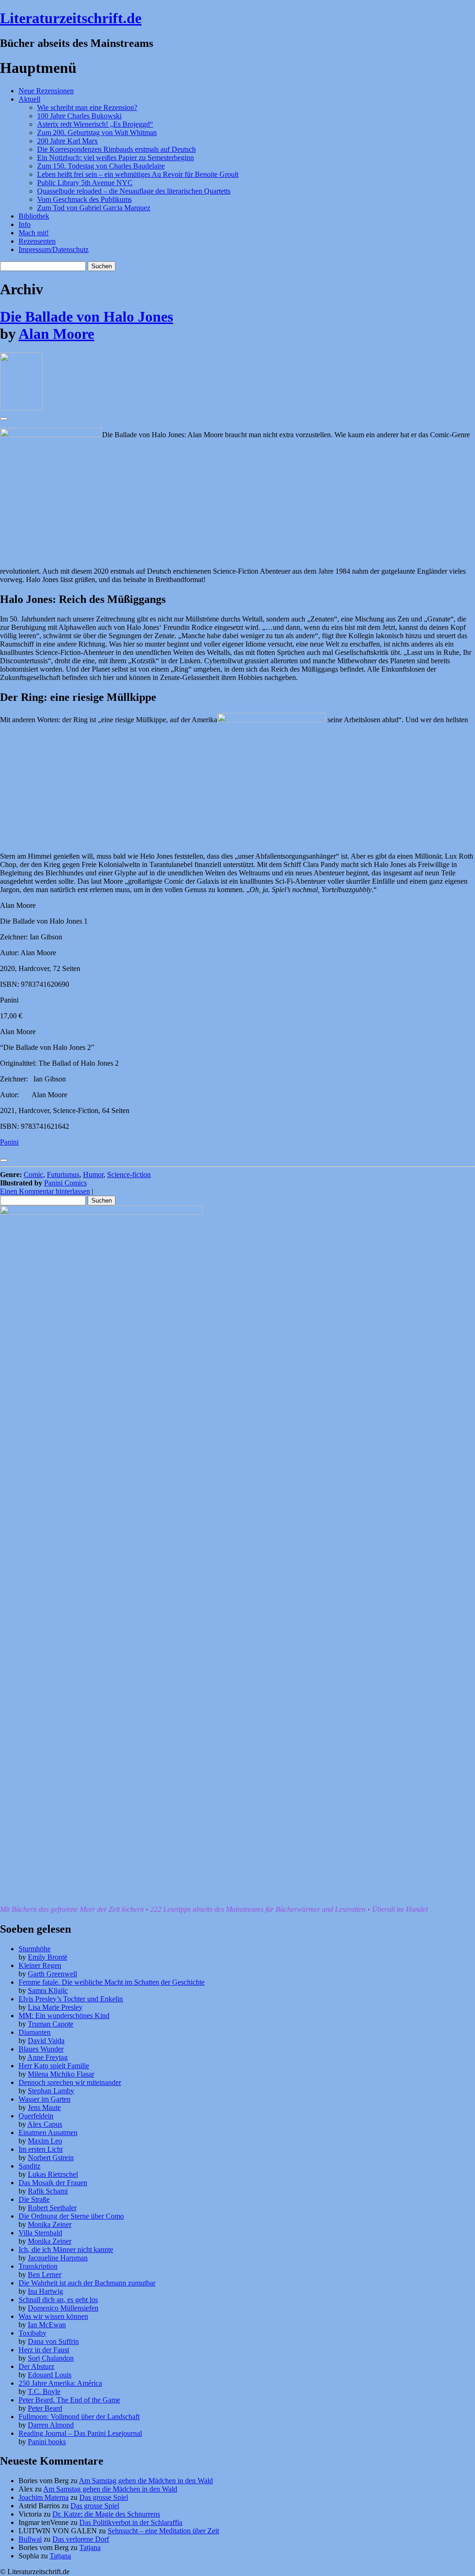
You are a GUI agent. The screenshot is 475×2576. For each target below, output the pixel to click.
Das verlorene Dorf (81, 2539)
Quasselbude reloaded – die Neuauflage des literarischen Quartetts (134, 191)
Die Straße (34, 2199)
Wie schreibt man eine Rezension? (87, 107)
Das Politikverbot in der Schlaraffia (131, 2522)
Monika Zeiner (50, 2224)
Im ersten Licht (41, 2149)
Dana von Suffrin (53, 2341)
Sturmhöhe (35, 1949)
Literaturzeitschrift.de (71, 18)
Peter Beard (45, 2408)
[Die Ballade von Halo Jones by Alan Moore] (21, 408)
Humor (93, 1175)
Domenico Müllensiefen (63, 2308)
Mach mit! (34, 233)
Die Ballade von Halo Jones (87, 317)
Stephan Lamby (51, 2091)
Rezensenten (37, 241)
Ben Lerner (45, 2275)
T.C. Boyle (44, 2392)
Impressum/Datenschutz (54, 249)
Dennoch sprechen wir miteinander (70, 2082)
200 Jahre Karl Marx (67, 141)
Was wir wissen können (53, 2316)
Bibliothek (34, 216)
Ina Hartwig (45, 2291)
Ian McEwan (47, 2325)
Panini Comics (65, 1183)
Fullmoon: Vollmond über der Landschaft (79, 2417)
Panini (9, 1142)
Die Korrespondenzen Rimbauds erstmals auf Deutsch (116, 149)
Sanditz (29, 2166)
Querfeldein (36, 2116)
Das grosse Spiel (104, 2497)
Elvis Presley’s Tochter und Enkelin (71, 1999)
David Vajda (46, 2041)
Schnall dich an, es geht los (58, 2300)
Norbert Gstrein (51, 2158)
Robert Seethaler (52, 2208)
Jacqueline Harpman (58, 2258)
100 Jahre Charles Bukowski (79, 116)
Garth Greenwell (52, 1974)
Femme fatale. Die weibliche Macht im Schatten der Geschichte (112, 1982)
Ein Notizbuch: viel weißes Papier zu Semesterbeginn (116, 158)
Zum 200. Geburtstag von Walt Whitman (97, 133)
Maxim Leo (45, 2141)
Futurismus (63, 1175)
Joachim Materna (44, 2497)
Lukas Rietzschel (53, 2174)
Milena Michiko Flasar (61, 2074)
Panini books (47, 2442)
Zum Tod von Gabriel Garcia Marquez (94, 208)
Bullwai (30, 2539)
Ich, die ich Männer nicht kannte (66, 2249)
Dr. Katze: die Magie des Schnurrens (106, 2514)
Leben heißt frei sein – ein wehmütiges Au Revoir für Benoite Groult (138, 174)
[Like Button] (4, 419)
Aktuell (29, 99)
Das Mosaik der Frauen (53, 2183)
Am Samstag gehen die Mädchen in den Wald (146, 2481)
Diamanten (35, 2032)
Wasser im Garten (45, 2099)
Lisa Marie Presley (55, 2007)
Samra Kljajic (48, 1990)
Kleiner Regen (40, 1965)
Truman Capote (51, 2024)
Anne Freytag (48, 2057)
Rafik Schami (48, 2191)
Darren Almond (51, 2425)
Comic (33, 1175)
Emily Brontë (48, 1957)
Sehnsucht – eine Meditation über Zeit (163, 2531)
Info (25, 224)
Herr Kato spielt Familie (54, 2066)
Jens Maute (44, 2107)
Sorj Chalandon (51, 2358)
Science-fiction (129, 1175)
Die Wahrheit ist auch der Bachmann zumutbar (87, 2283)
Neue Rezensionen (46, 91)
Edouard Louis (50, 2375)
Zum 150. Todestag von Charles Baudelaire (101, 166)
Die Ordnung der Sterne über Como (71, 2216)
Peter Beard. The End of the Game (69, 2400)
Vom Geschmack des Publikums (84, 199)
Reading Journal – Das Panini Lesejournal (80, 2433)
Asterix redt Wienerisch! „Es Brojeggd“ (95, 124)
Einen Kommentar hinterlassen (45, 1191)
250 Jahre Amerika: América (60, 2383)
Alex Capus (45, 2124)
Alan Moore (56, 334)
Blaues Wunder (41, 2049)
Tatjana (90, 2547)
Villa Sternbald (40, 2233)
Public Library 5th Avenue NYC (85, 183)
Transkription (38, 2266)
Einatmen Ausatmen (48, 2133)
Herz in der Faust (44, 2350)
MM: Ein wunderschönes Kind (64, 2016)
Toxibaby (32, 2333)
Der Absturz (36, 2366)
